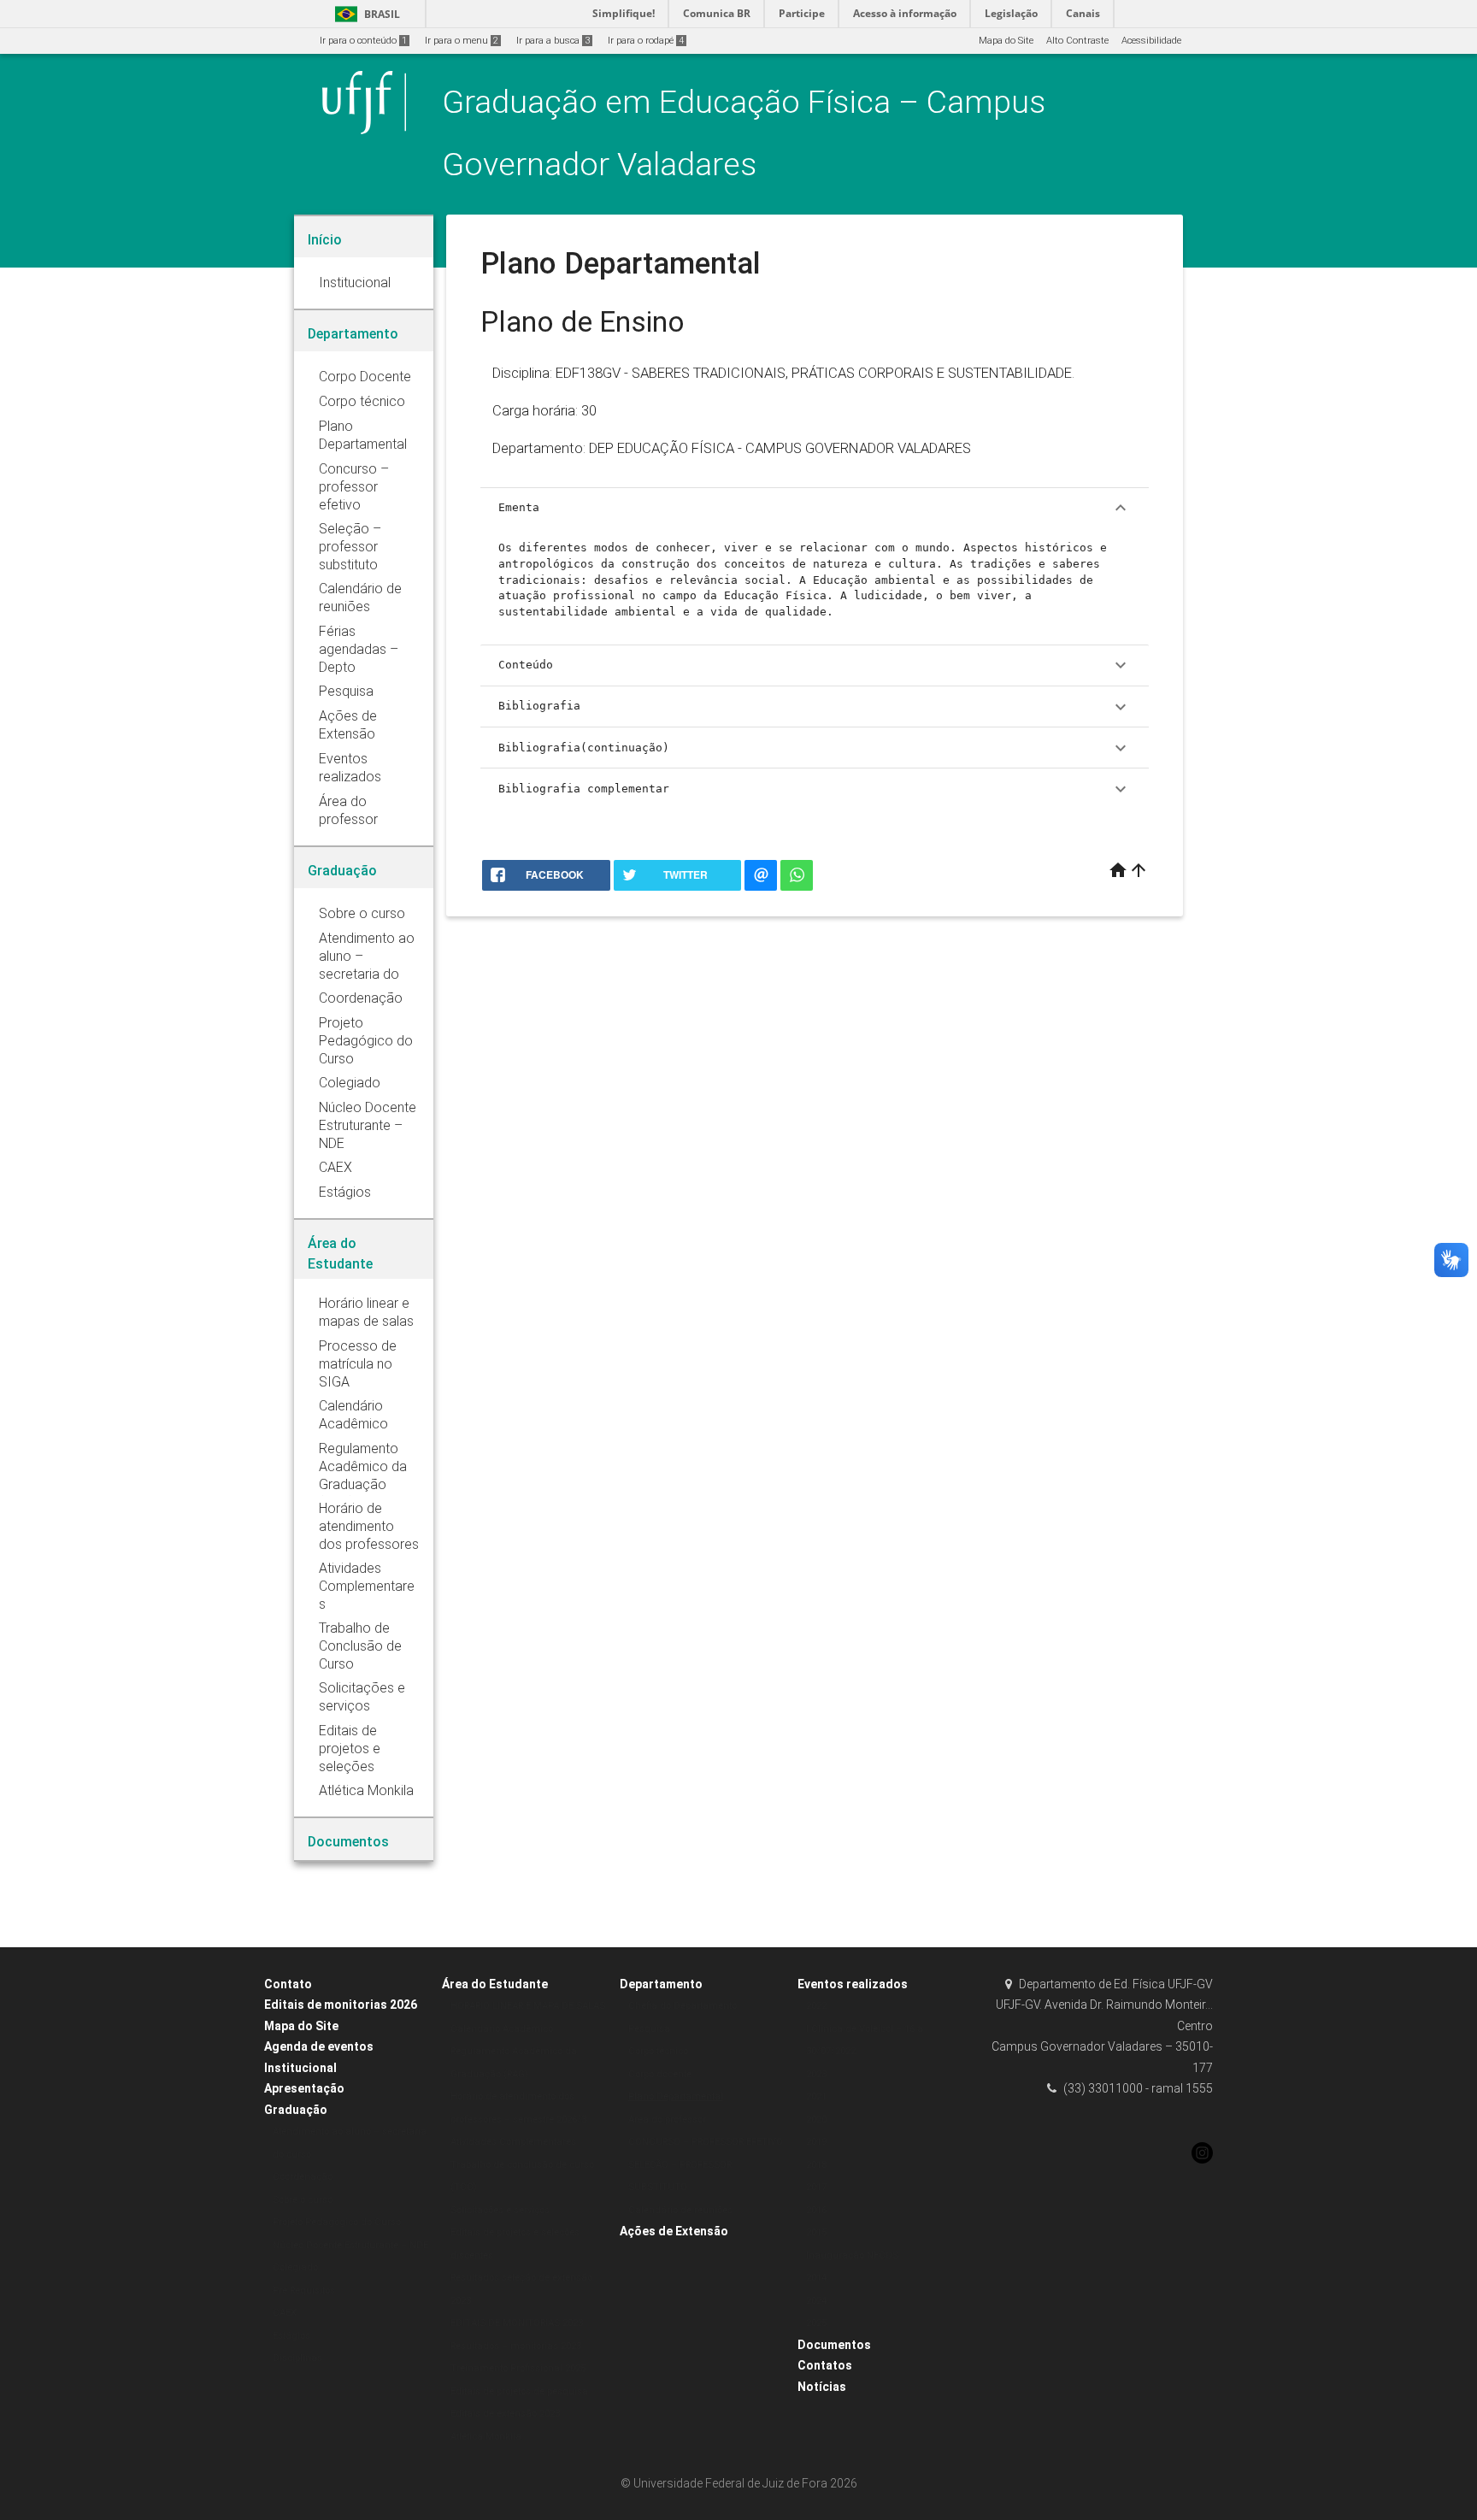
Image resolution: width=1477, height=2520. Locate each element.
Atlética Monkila (486, 2437)
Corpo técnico (658, 2051)
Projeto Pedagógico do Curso (337, 2222)
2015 (816, 2232)
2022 (816, 2006)
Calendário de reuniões (680, 2210)
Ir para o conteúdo (363, 41)
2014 (816, 2278)
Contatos (825, 2365)
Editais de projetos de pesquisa (519, 2391)
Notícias (822, 2387)
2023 (816, 2074)
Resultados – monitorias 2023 (516, 2346)
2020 (816, 2120)
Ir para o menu (462, 41)
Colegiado (295, 2267)
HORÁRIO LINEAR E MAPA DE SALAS (528, 2006)
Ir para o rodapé (646, 41)
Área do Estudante (495, 1984)
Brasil (365, 14)
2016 (816, 2210)
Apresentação (304, 2088)
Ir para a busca (553, 41)
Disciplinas (297, 2358)
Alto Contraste (1077, 41)
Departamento (661, 1984)
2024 (816, 2301)
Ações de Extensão (674, 2231)
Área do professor (667, 2120)
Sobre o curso (303, 2200)
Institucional (300, 2068)
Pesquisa (649, 2029)
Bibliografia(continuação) (815, 748)
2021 (816, 2096)
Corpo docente (660, 2074)
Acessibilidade (1151, 41)
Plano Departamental (676, 2096)
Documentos (834, 2345)
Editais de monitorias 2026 (341, 2005)
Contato (288, 1984)
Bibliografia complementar (815, 789)
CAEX (285, 2313)
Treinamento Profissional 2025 (518, 2368)
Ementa (815, 508)
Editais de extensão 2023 (505, 2414)
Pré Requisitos (304, 2290)
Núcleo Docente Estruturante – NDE (350, 2245)
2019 (816, 2142)
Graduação (296, 2110)
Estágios (291, 2336)
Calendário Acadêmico (502, 2029)
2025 (816, 2323)
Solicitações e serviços (500, 2210)
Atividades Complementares (513, 2142)
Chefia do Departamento (683, 2006)
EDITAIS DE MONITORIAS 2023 (517, 2323)
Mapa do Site (1006, 41)
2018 (816, 2165)
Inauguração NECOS (852, 2255)
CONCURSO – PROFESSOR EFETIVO (706, 2142)
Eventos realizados (853, 1984)
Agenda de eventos (319, 2046)
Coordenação (303, 2177)
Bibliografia (815, 707)
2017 (816, 2187)
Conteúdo (815, 665)
